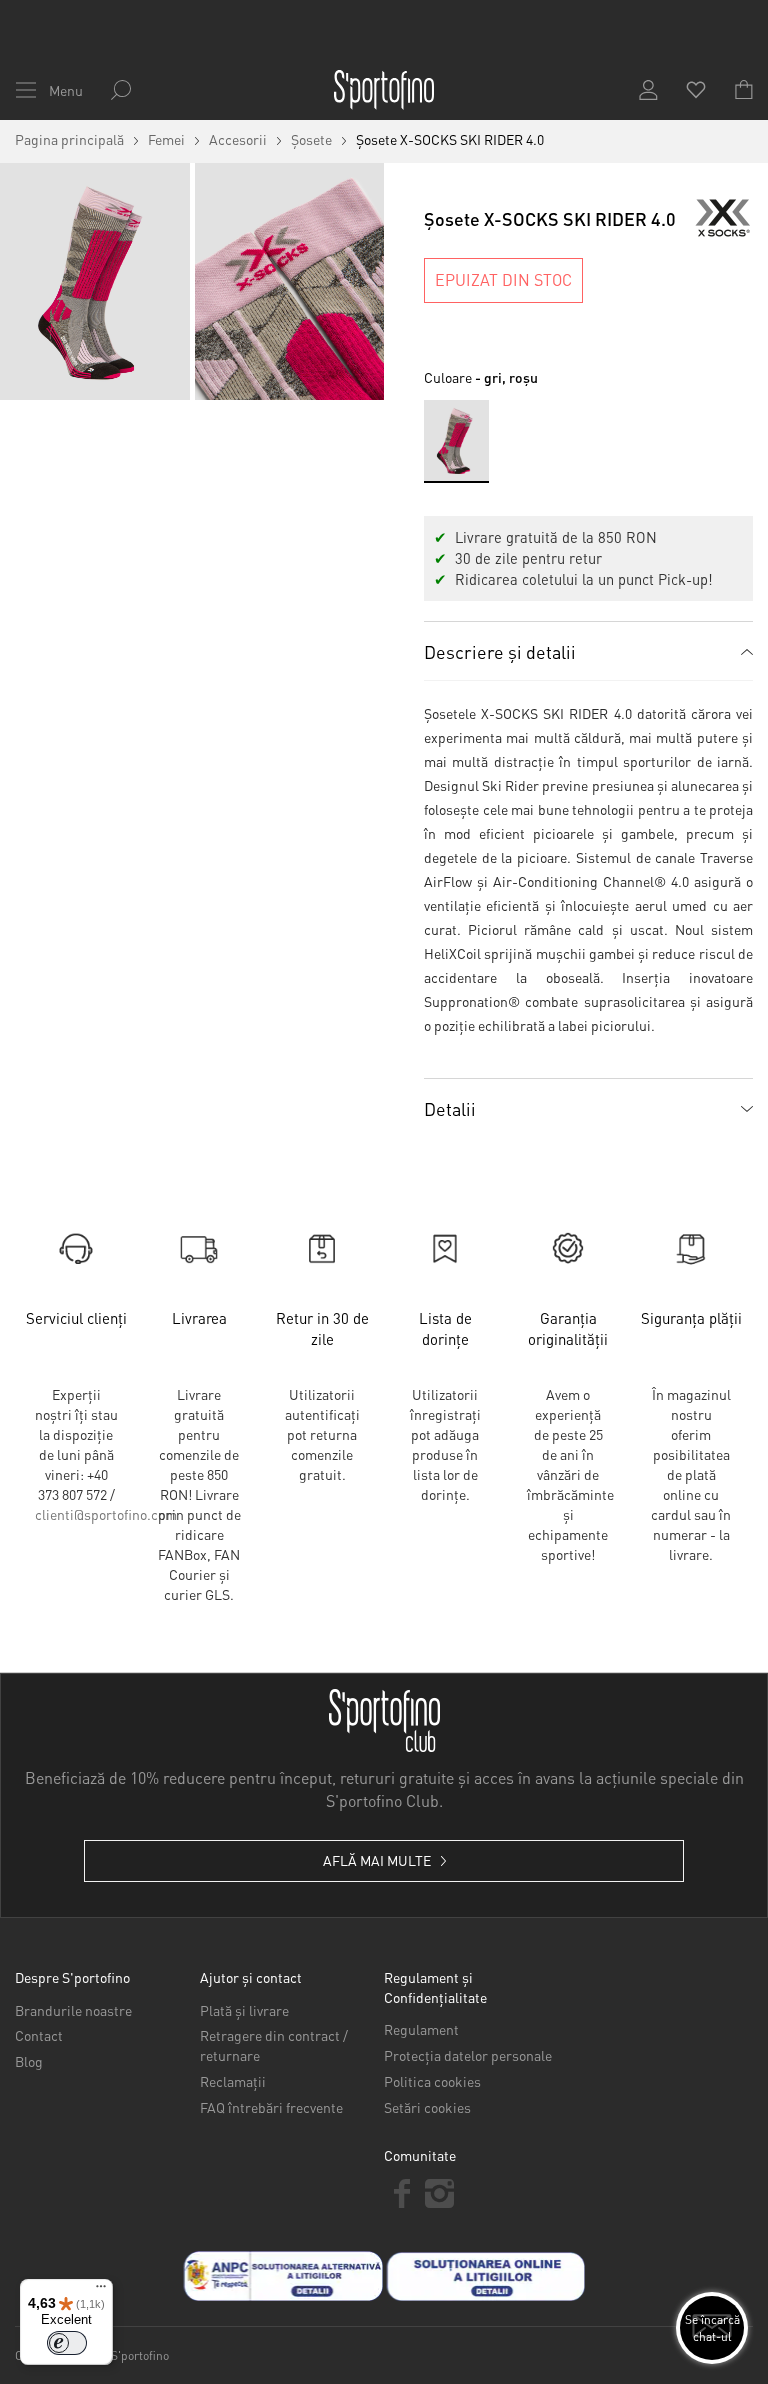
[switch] (67, 2343)
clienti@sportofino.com (106, 1514)
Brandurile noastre (73, 2010)
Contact (39, 2035)
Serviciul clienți (76, 1318)
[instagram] (439, 2193)
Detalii (450, 1108)
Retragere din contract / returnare (274, 2045)
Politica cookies (432, 2081)
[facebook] (402, 2193)
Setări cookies (427, 2107)
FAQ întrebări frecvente (271, 2107)
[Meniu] (101, 2291)
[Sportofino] (384, 90)
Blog (29, 2061)
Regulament (421, 2029)
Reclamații (233, 2081)
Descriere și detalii (500, 651)
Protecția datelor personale (468, 2055)
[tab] (588, 651)
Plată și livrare (244, 2010)
